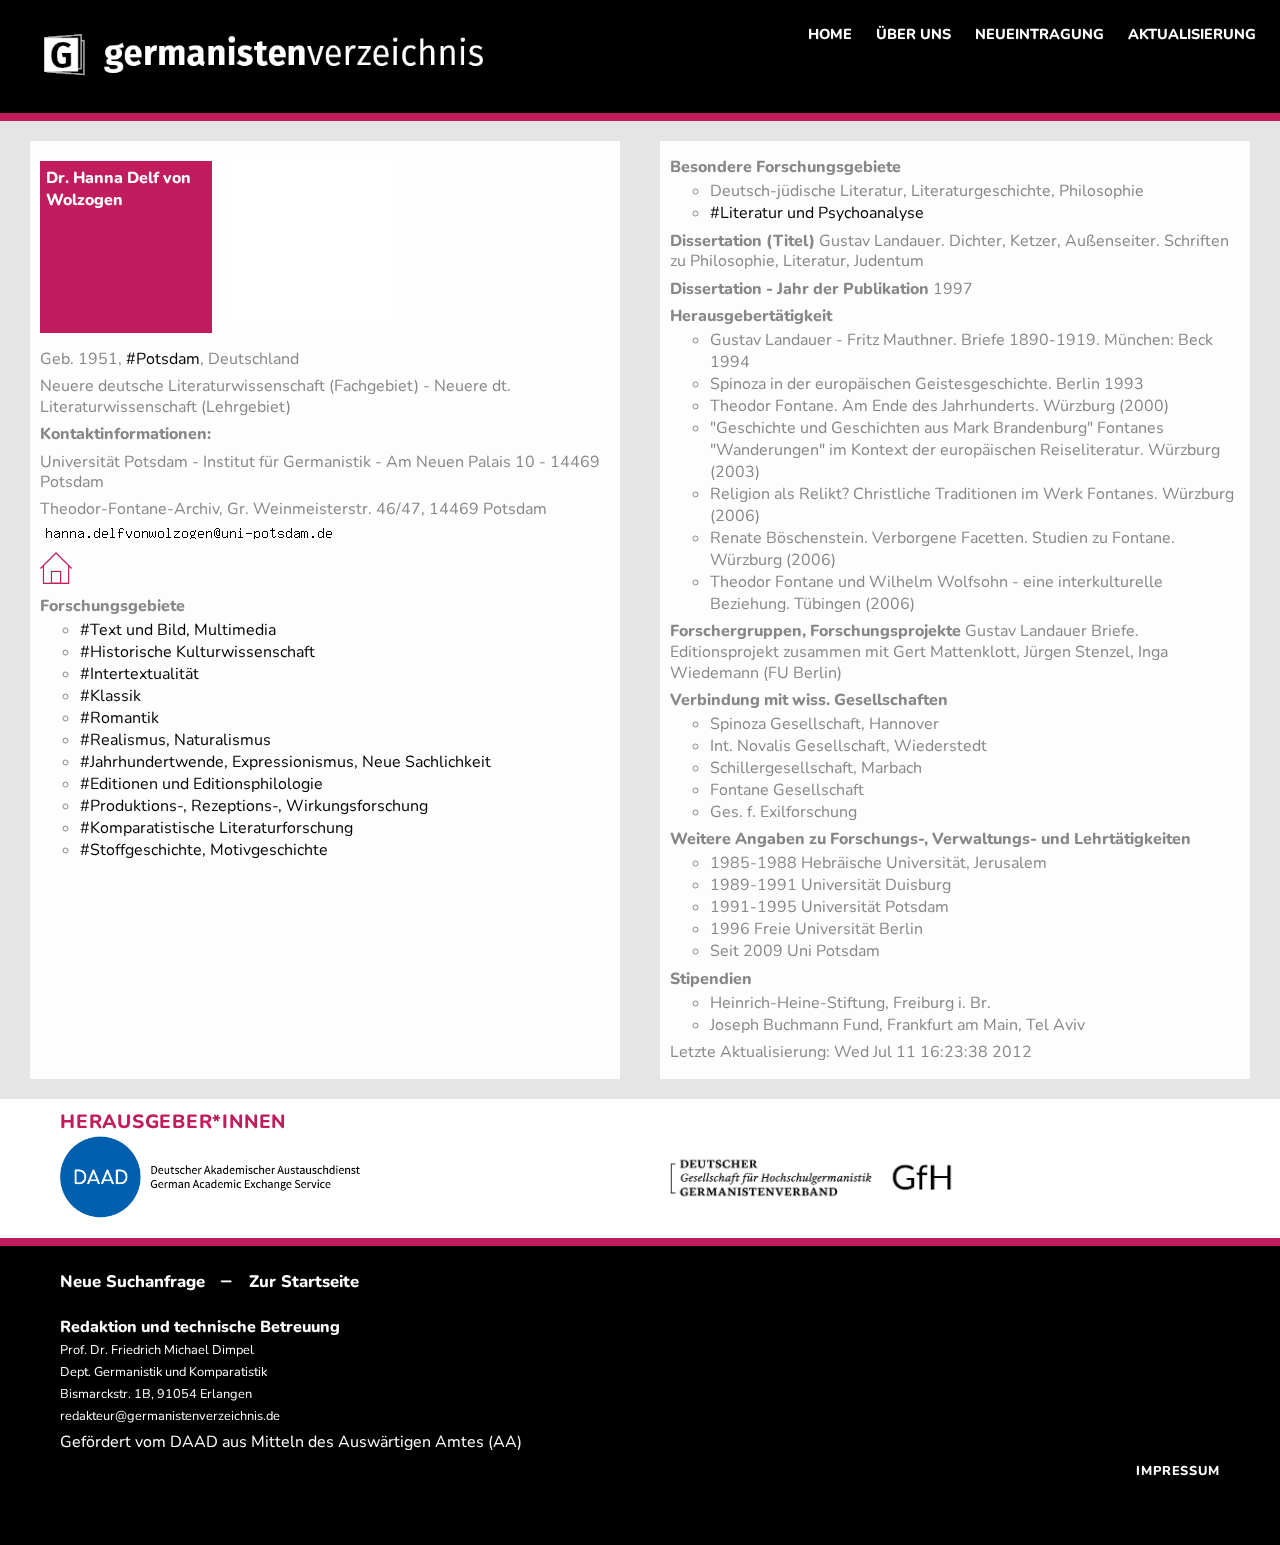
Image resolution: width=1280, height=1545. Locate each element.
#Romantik (119, 718)
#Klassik (110, 696)
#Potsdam (163, 359)
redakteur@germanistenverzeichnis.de (170, 1416)
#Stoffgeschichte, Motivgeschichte (204, 850)
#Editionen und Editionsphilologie (201, 784)
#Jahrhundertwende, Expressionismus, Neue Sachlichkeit (285, 762)
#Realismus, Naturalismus (175, 740)
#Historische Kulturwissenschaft (197, 652)
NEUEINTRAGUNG (1039, 34)
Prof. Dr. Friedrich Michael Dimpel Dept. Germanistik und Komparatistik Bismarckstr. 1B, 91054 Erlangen (163, 1372)
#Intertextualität (139, 674)
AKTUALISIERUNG (1192, 34)
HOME (830, 34)
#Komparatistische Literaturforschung (216, 828)
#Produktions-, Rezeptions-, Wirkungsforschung (254, 806)
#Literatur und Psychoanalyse (817, 213)
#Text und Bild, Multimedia (178, 630)
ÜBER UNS (913, 34)
